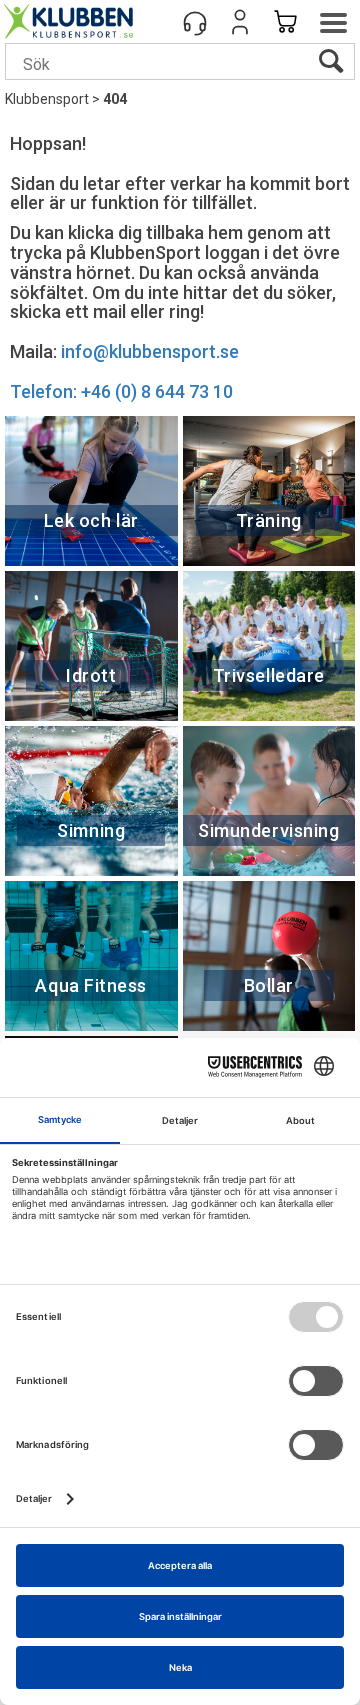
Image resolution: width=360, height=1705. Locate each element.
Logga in (240, 22)
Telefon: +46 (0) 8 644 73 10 (121, 391)
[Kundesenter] (195, 22)
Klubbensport (47, 99)
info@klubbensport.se (150, 351)
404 (115, 99)
